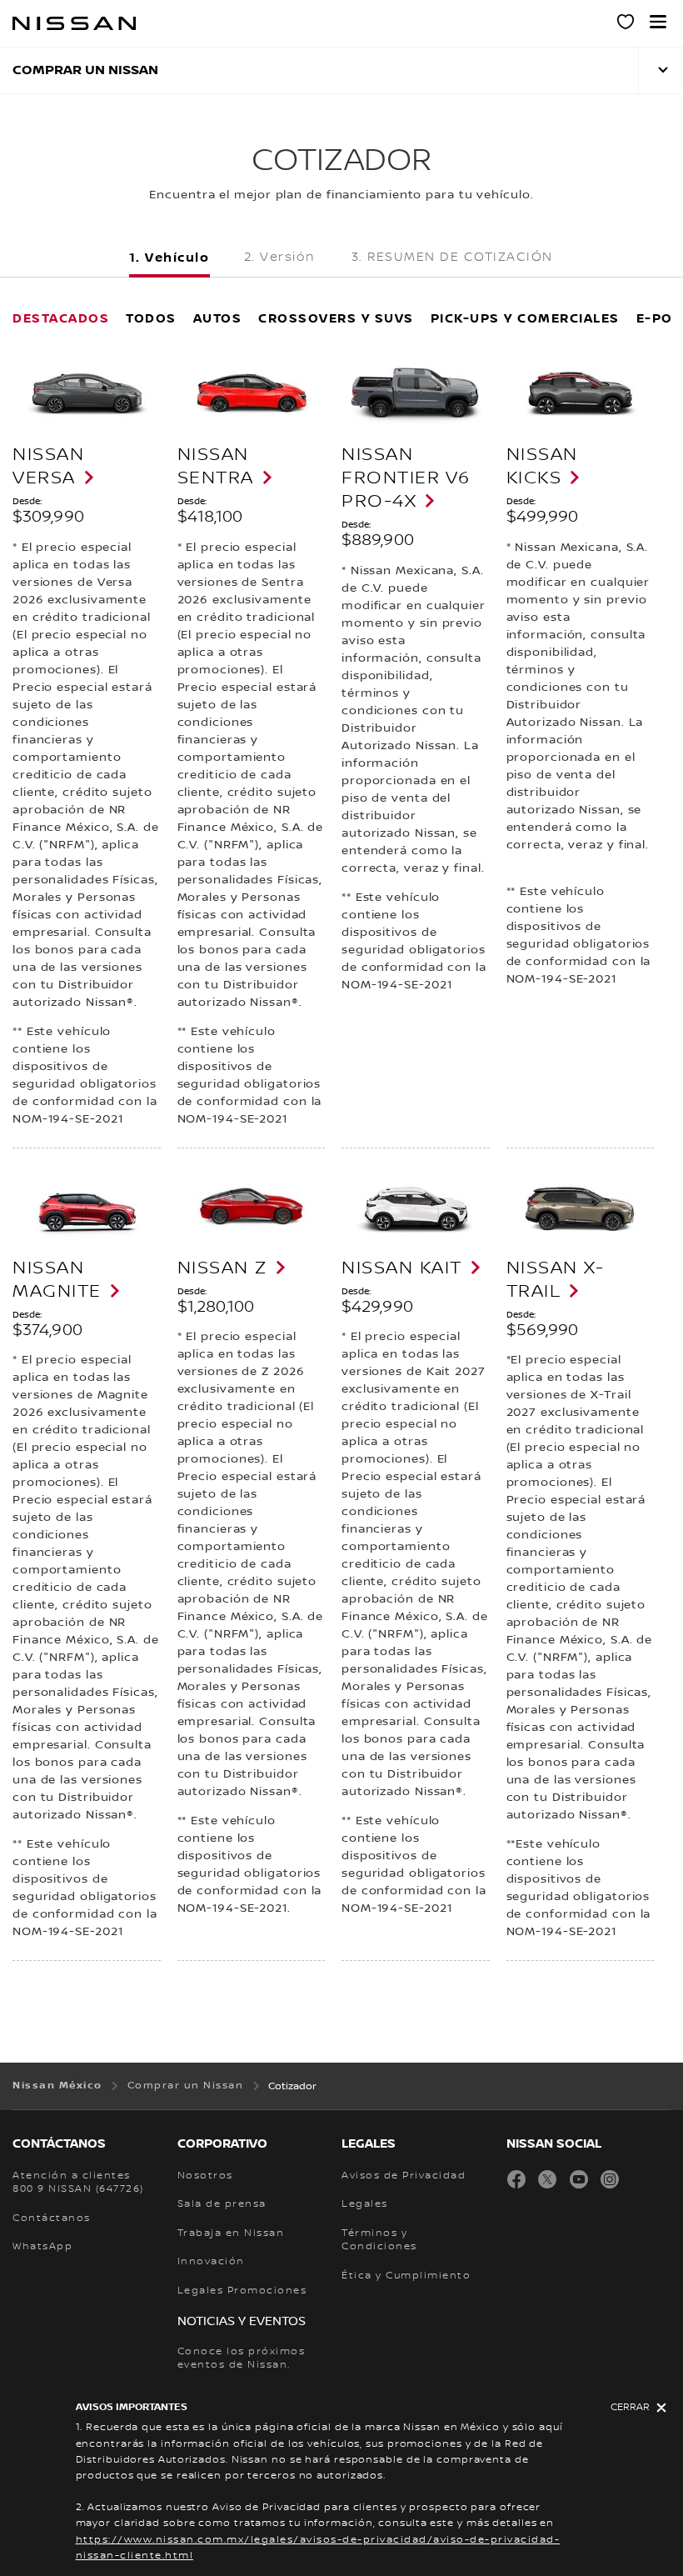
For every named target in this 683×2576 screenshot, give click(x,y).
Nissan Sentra (216, 466)
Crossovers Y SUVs (336, 318)
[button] (658, 22)
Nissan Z (222, 1268)
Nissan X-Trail (556, 1279)
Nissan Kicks (542, 466)
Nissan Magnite (57, 1279)
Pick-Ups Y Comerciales (525, 318)
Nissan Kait (402, 1268)
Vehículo (177, 258)
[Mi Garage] (626, 24)
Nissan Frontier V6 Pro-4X (406, 478)
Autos (218, 318)
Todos (151, 318)
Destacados (61, 318)
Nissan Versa (48, 466)
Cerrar (630, 2407)
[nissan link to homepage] (74, 23)
